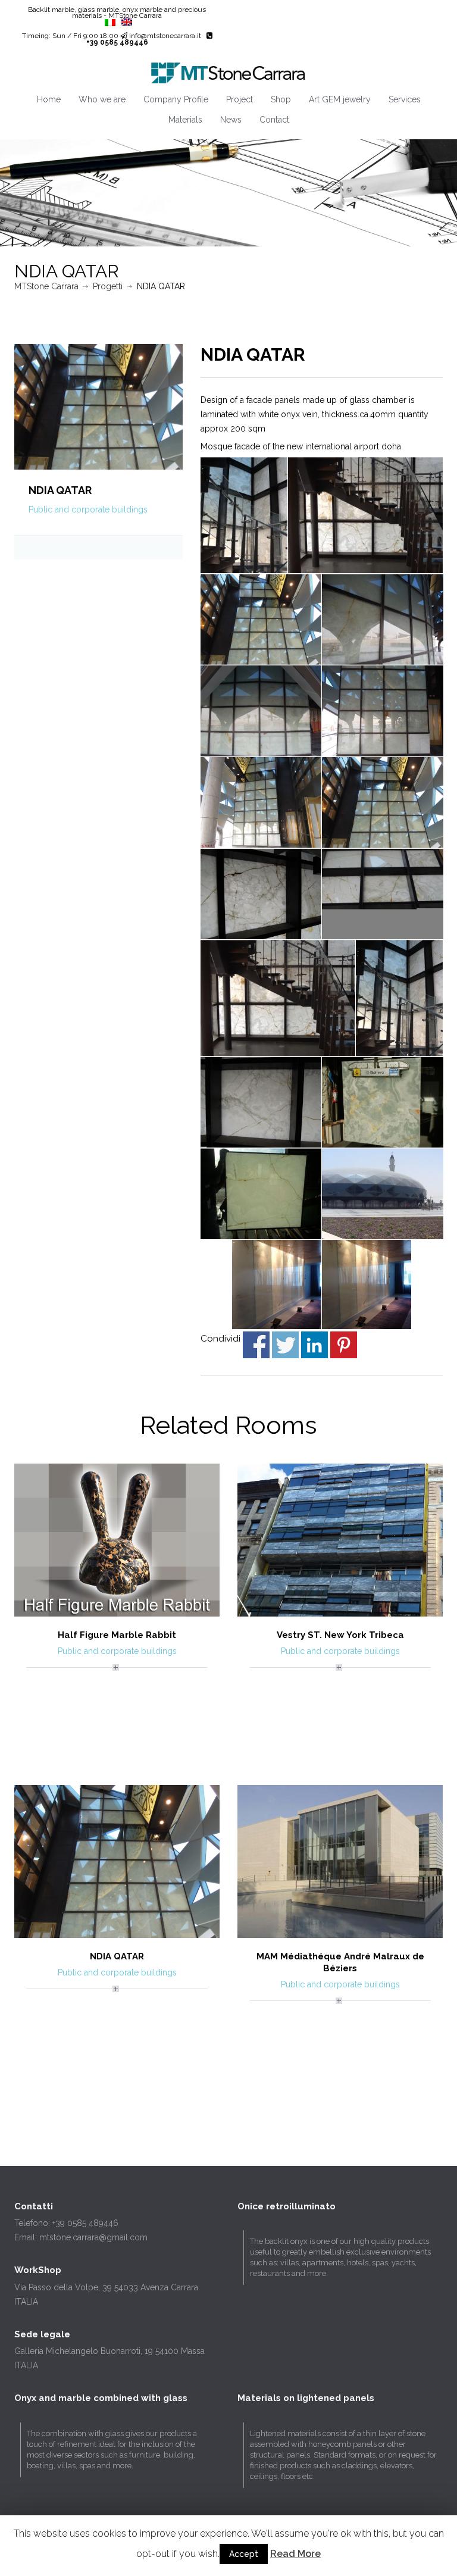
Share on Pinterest (344, 1345)
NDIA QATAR (117, 1956)
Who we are (102, 99)
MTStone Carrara (46, 286)
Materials (185, 120)
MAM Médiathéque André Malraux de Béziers (340, 1962)
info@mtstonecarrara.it (165, 36)
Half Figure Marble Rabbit (117, 1635)
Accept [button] (244, 2554)
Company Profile (176, 99)
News (231, 120)
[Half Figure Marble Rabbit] (117, 1539)
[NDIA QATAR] (98, 406)
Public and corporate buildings (88, 509)
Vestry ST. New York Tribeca (340, 1635)
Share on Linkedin (314, 1345)
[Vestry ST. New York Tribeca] (340, 1539)
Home (49, 99)
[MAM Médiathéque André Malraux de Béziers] (340, 1861)
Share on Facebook (256, 1345)
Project (240, 99)
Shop (281, 99)
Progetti (108, 286)
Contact (274, 120)
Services (405, 99)
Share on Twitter (285, 1345)
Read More (295, 2554)
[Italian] (110, 23)
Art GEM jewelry (340, 99)
